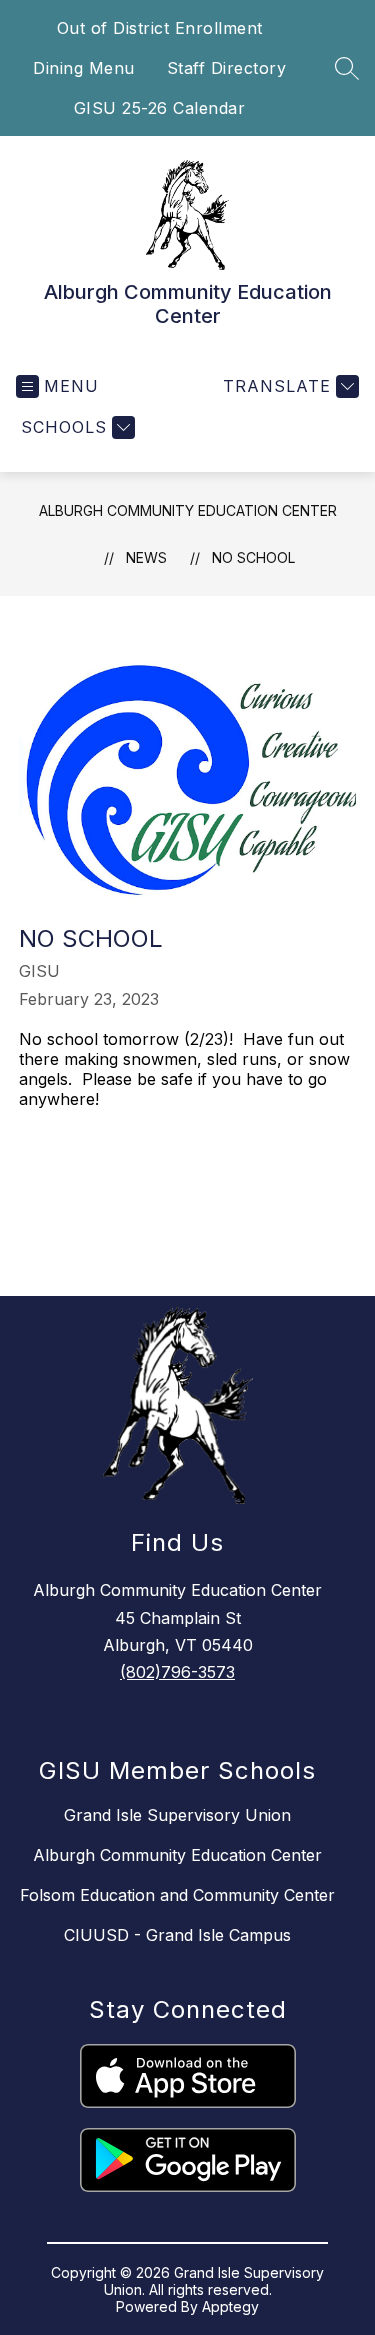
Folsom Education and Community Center (177, 1895)
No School (253, 557)
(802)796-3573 (177, 1672)
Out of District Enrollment (160, 28)
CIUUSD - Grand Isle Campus (177, 1935)
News (146, 557)
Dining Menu (84, 68)
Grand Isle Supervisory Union (177, 1815)
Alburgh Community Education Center (188, 510)
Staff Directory (227, 68)
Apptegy (230, 2306)
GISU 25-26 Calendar (160, 108)
